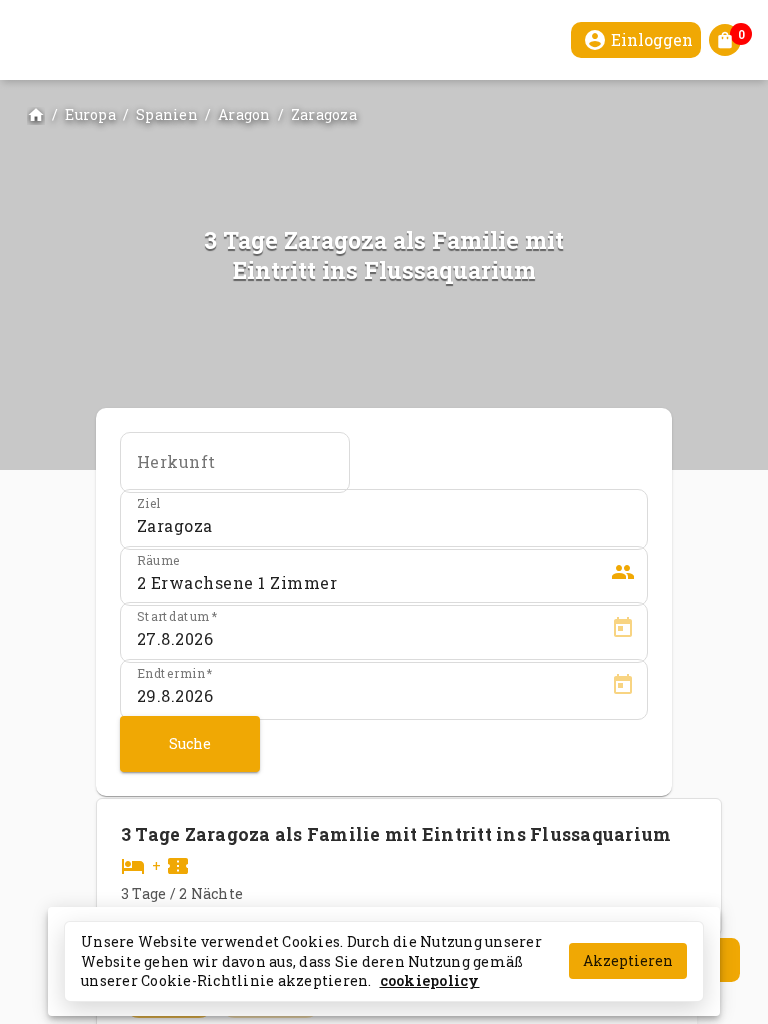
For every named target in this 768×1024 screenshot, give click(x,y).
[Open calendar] (623, 631)
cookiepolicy (430, 980)
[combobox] (235, 469)
